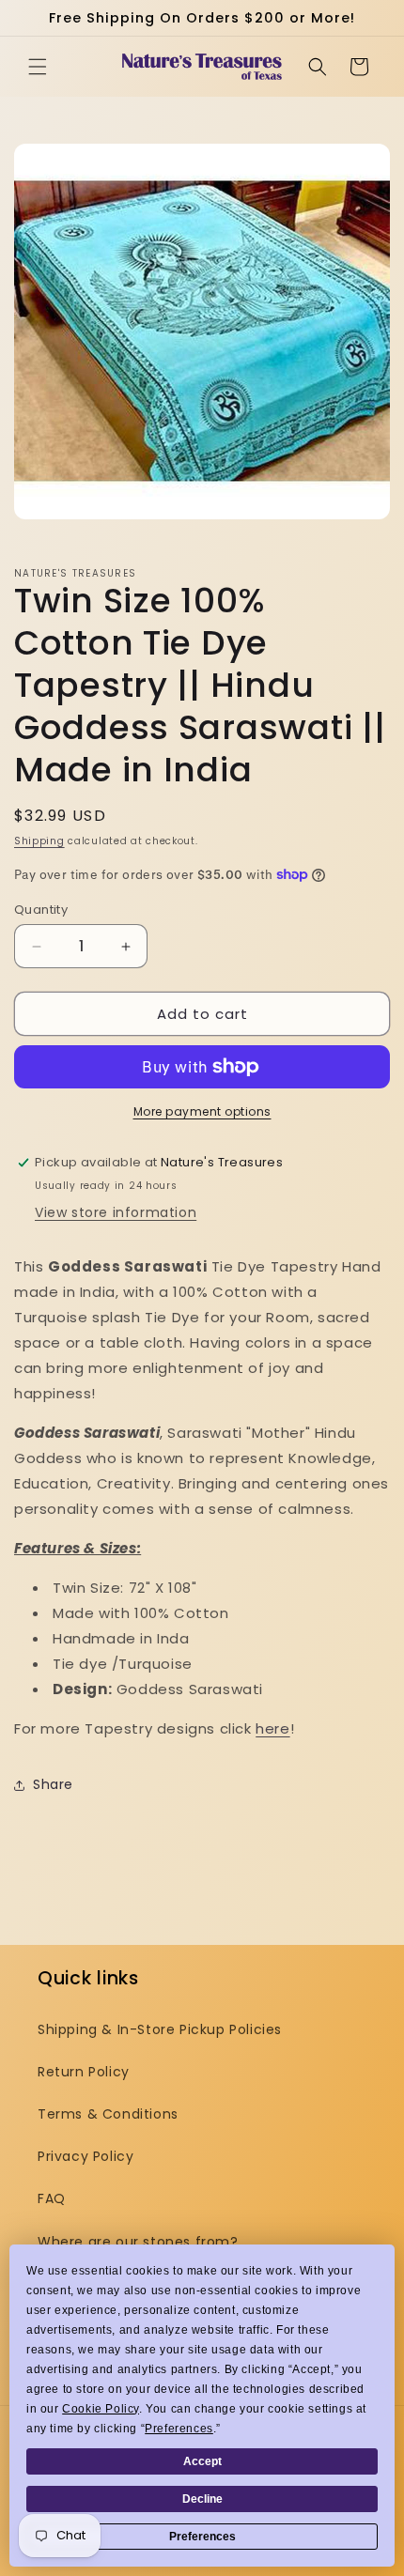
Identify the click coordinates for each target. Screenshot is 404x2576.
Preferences (202, 2537)
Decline (202, 2499)
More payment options (202, 1111)
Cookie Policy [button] (101, 2409)
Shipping (39, 841)
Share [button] (53, 1784)
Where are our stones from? (138, 2242)
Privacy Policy (85, 2156)
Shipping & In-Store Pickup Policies (160, 2029)
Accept (202, 2461)
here (272, 1728)
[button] (38, 67)
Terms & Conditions (108, 2114)
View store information (116, 1212)
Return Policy (84, 2072)
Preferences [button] (179, 2429)
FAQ (52, 2198)
